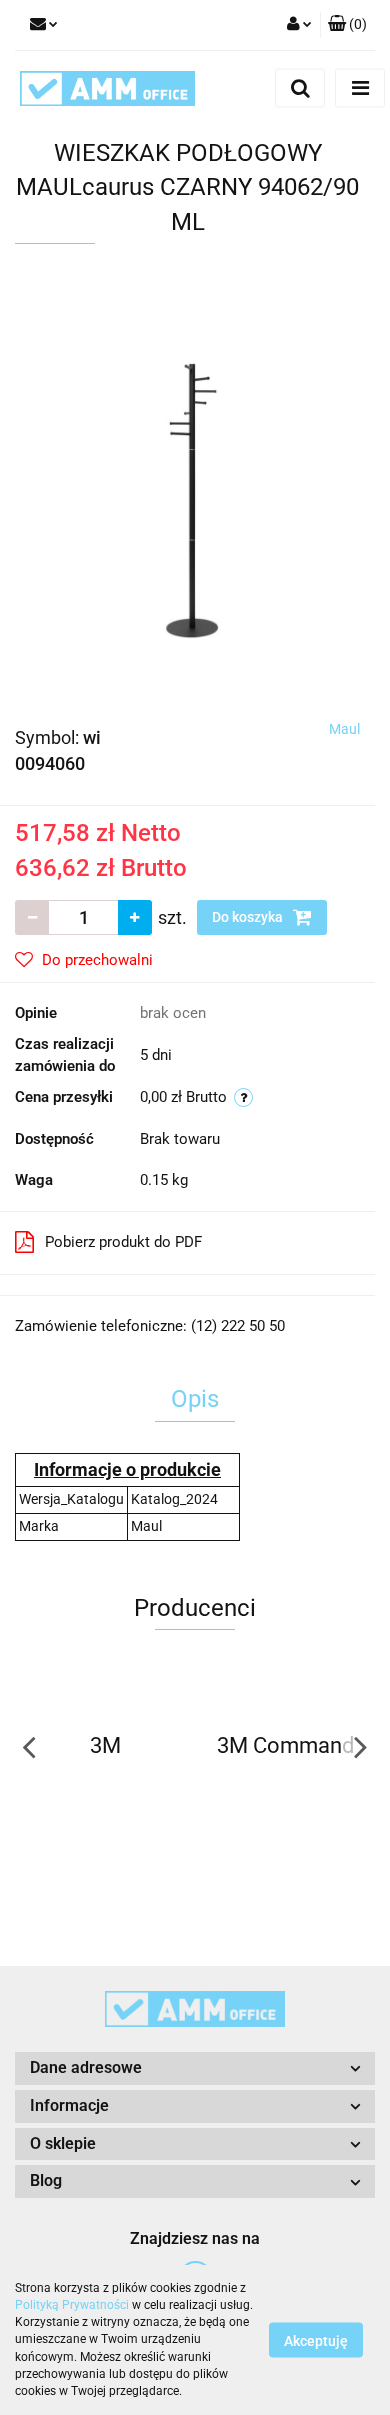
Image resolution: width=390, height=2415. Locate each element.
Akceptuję (316, 2341)
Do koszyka (249, 917)
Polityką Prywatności (72, 2305)
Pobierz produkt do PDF (123, 1242)
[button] (347, 25)
